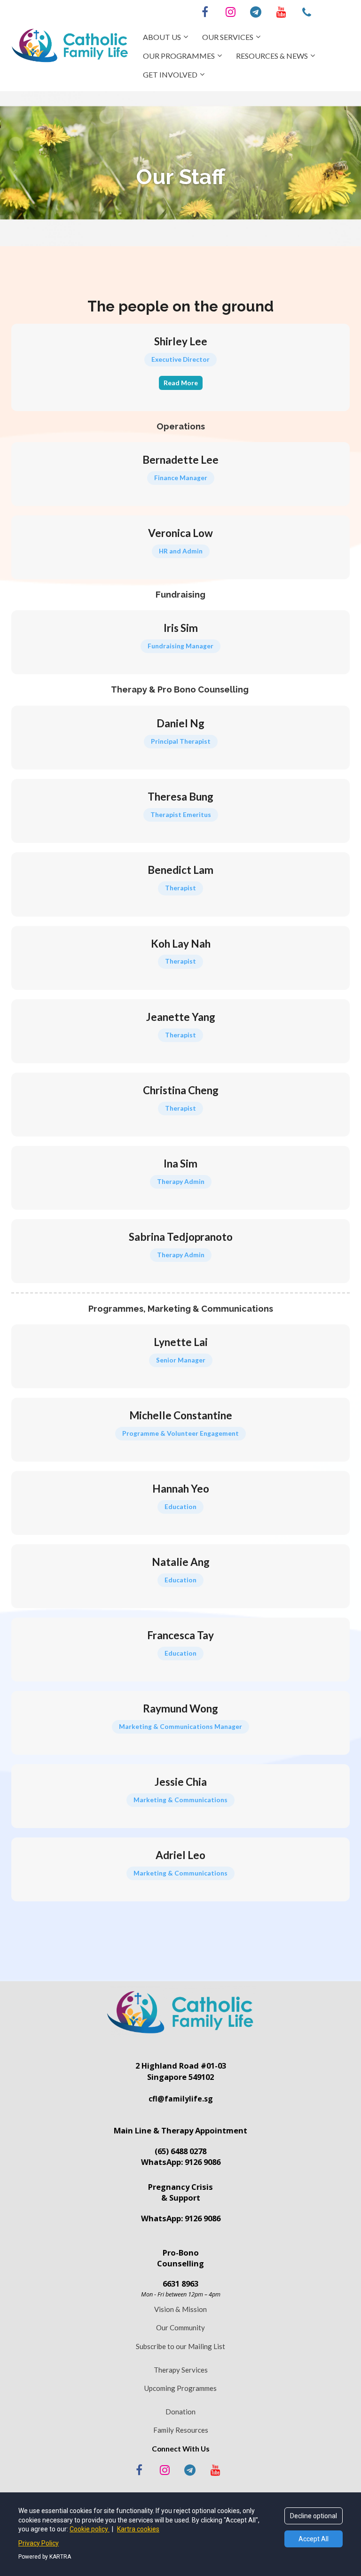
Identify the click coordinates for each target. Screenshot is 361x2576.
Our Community (180, 2327)
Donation (180, 2412)
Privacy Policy (39, 2543)
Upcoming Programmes (180, 2388)
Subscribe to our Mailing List (180, 2346)
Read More (181, 383)
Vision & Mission (180, 2309)
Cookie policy (90, 2529)
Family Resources (181, 2430)
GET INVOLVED (170, 74)
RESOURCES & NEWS (272, 56)
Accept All (314, 2539)
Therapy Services (181, 2370)
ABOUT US (162, 37)
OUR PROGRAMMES (179, 56)
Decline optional (314, 2516)
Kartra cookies (138, 2529)
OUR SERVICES (228, 37)
